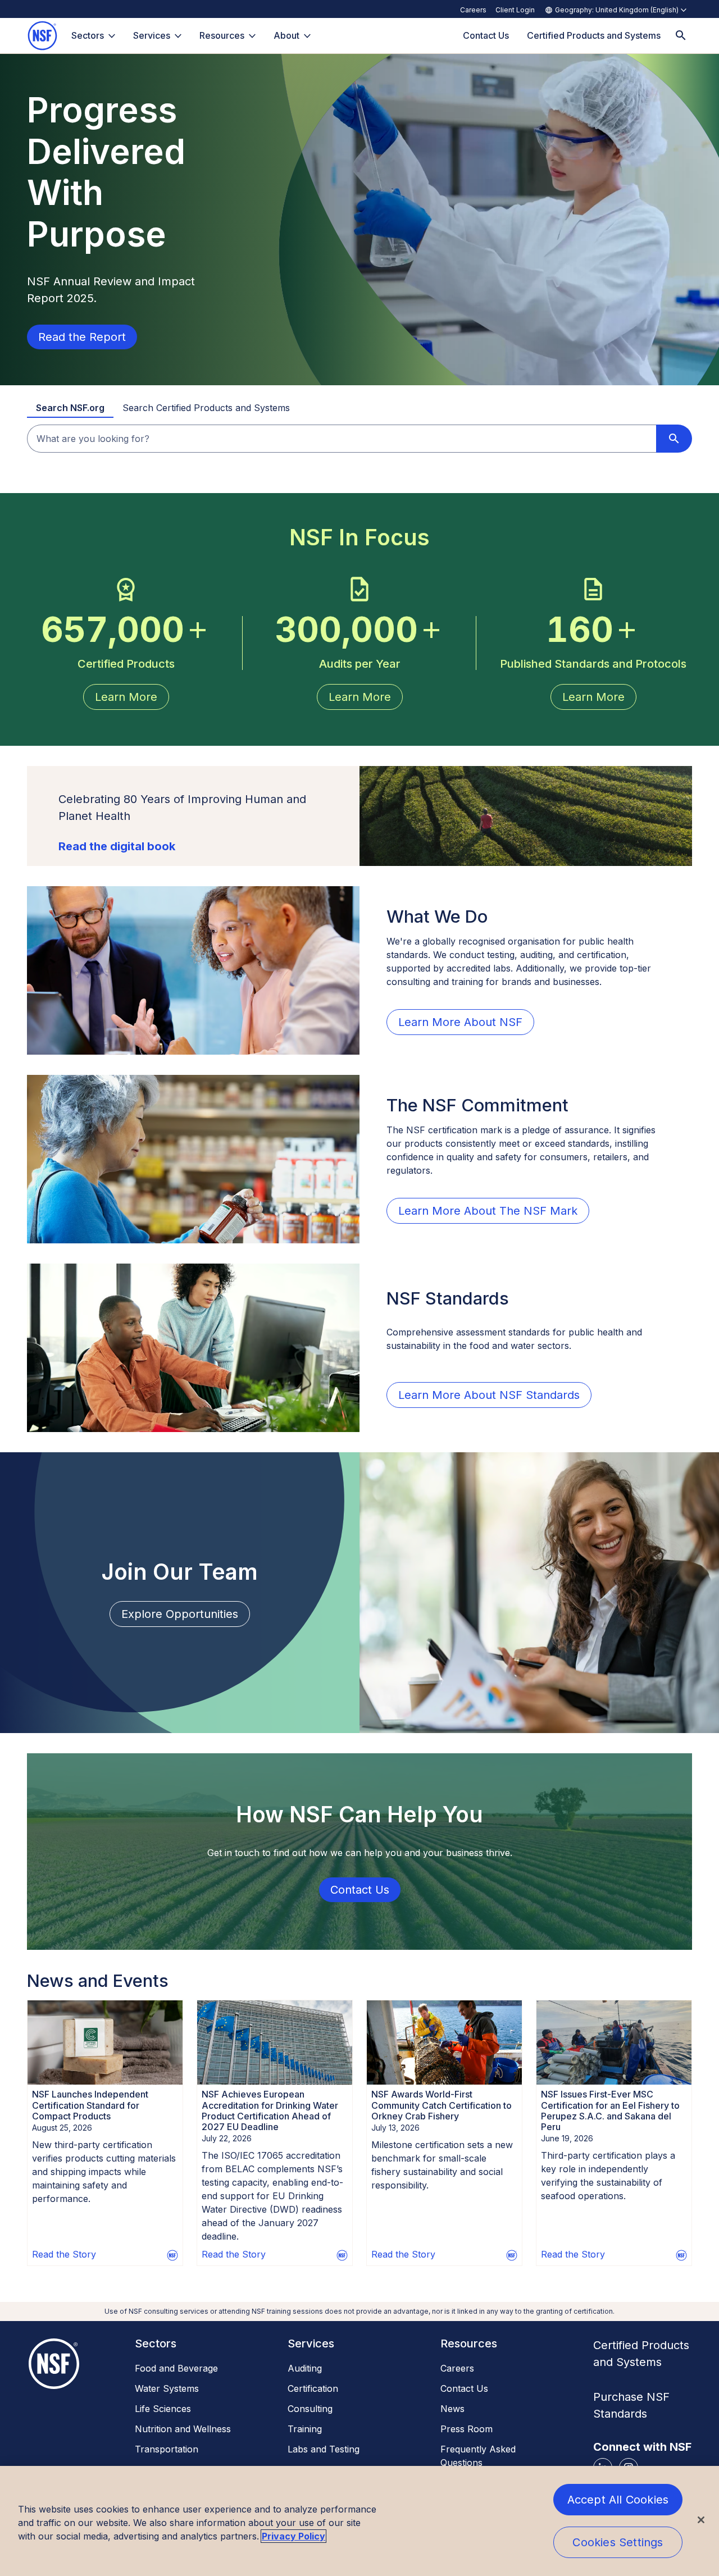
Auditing (305, 2368)
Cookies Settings (618, 2542)
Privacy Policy (293, 2536)
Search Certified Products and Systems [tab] (206, 408)
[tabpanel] (359, 439)
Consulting (310, 2409)
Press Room (467, 2429)
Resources (222, 35)
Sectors (88, 35)
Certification (313, 2388)
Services (152, 35)
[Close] (701, 2520)
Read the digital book (117, 846)
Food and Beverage (176, 2368)
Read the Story (64, 2254)
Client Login (515, 10)
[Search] (681, 36)
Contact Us (464, 2388)
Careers (473, 10)
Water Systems (167, 2388)
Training (305, 2429)
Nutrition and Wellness (183, 2429)
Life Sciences (163, 2409)
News (452, 2409)
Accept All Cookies (618, 2500)
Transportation (167, 2449)
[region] (359, 2521)
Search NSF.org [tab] (70, 408)
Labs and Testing (324, 2449)
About (286, 35)
